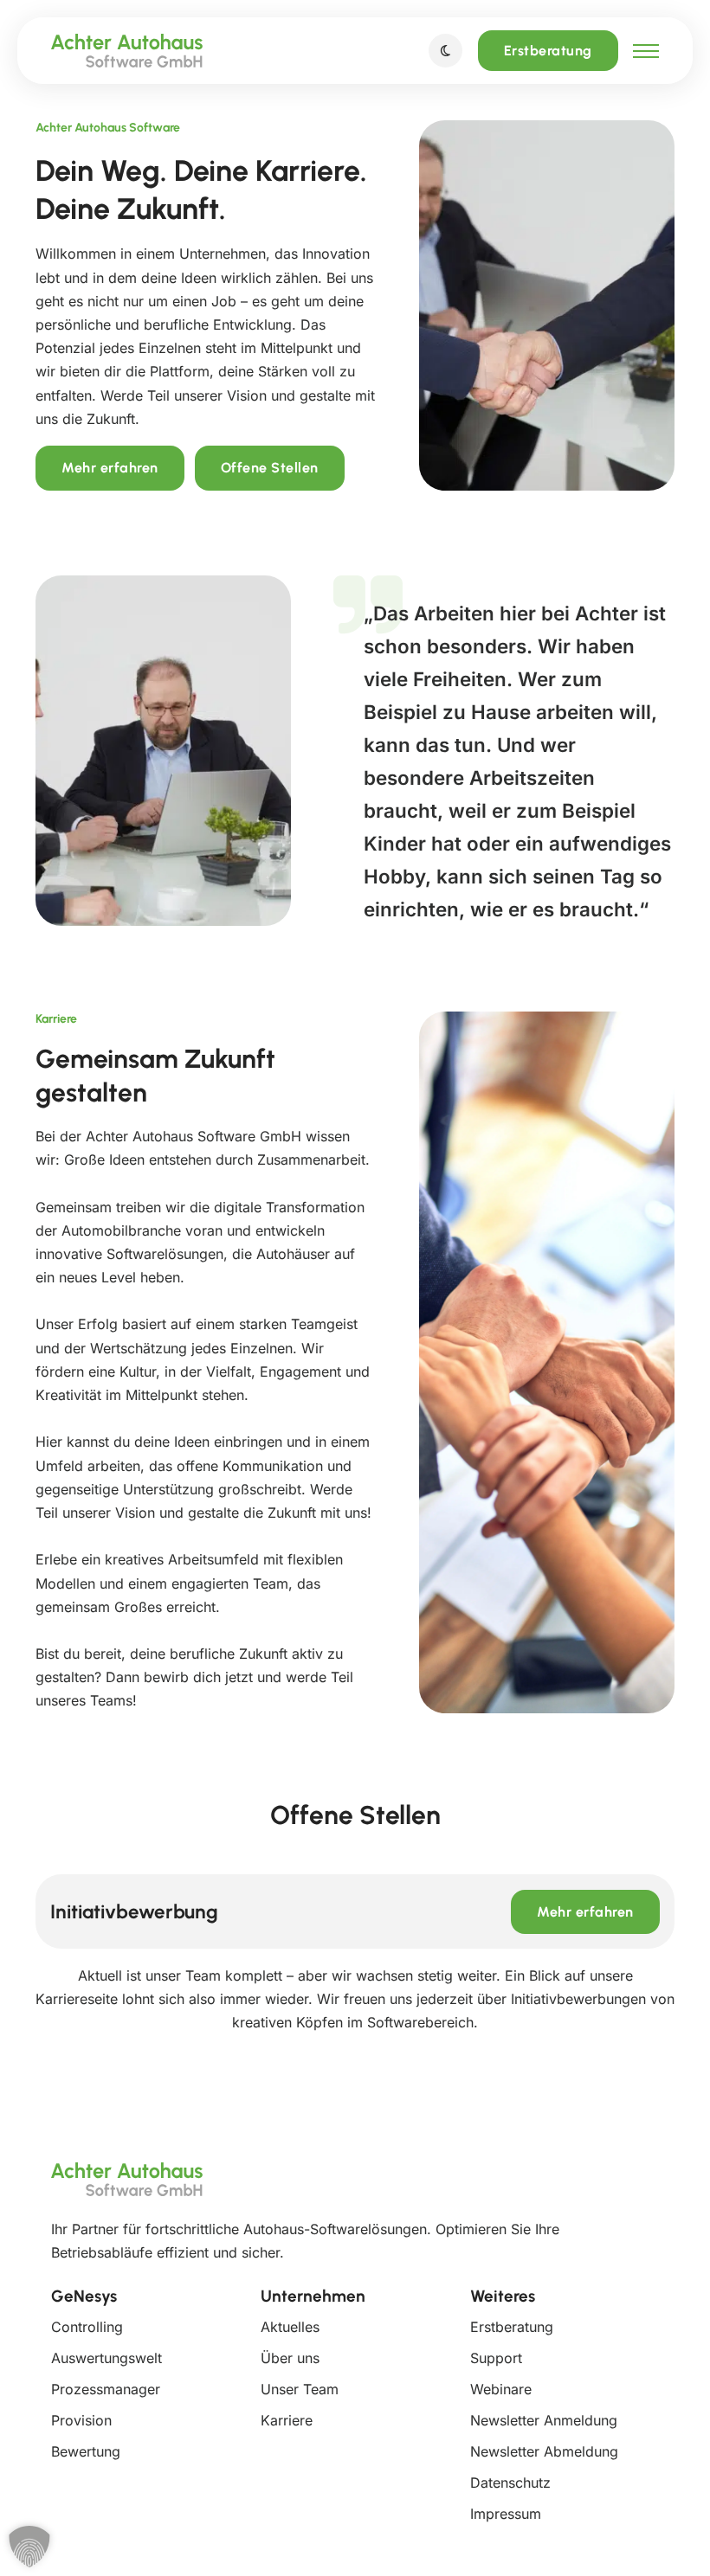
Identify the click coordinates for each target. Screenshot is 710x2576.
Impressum (506, 2514)
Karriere (287, 2420)
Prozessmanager (106, 2389)
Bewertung (86, 2451)
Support (496, 2358)
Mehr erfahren (110, 468)
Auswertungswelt (106, 2358)
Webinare (501, 2389)
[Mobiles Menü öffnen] (646, 51)
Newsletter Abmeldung (544, 2451)
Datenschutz (510, 2483)
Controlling (87, 2327)
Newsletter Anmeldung (544, 2420)
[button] (25, 2551)
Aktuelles (290, 2327)
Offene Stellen (270, 468)
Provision (81, 2420)
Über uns (290, 2358)
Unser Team (300, 2389)
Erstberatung (548, 51)
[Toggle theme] (446, 51)
